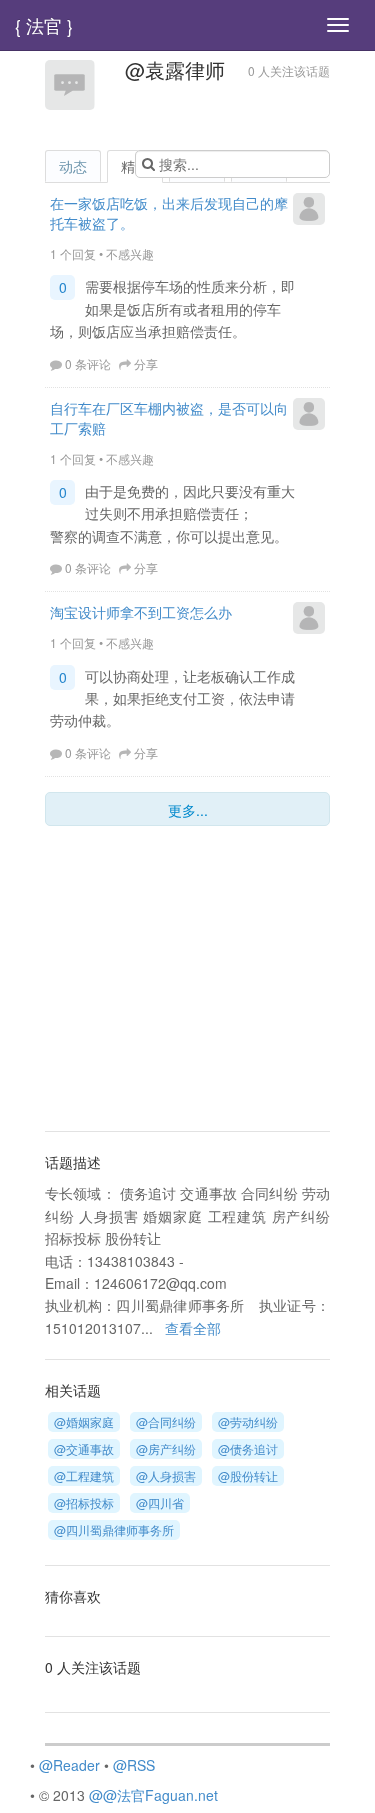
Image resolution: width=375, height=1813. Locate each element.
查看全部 (193, 1328)
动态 (73, 166)
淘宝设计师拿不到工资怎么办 (141, 612)
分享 (146, 363)
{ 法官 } (44, 25)
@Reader (69, 1765)
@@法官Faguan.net (153, 1795)
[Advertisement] (170, 981)
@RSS (134, 1765)
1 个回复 (73, 253)
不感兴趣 (130, 253)
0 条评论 (88, 363)
